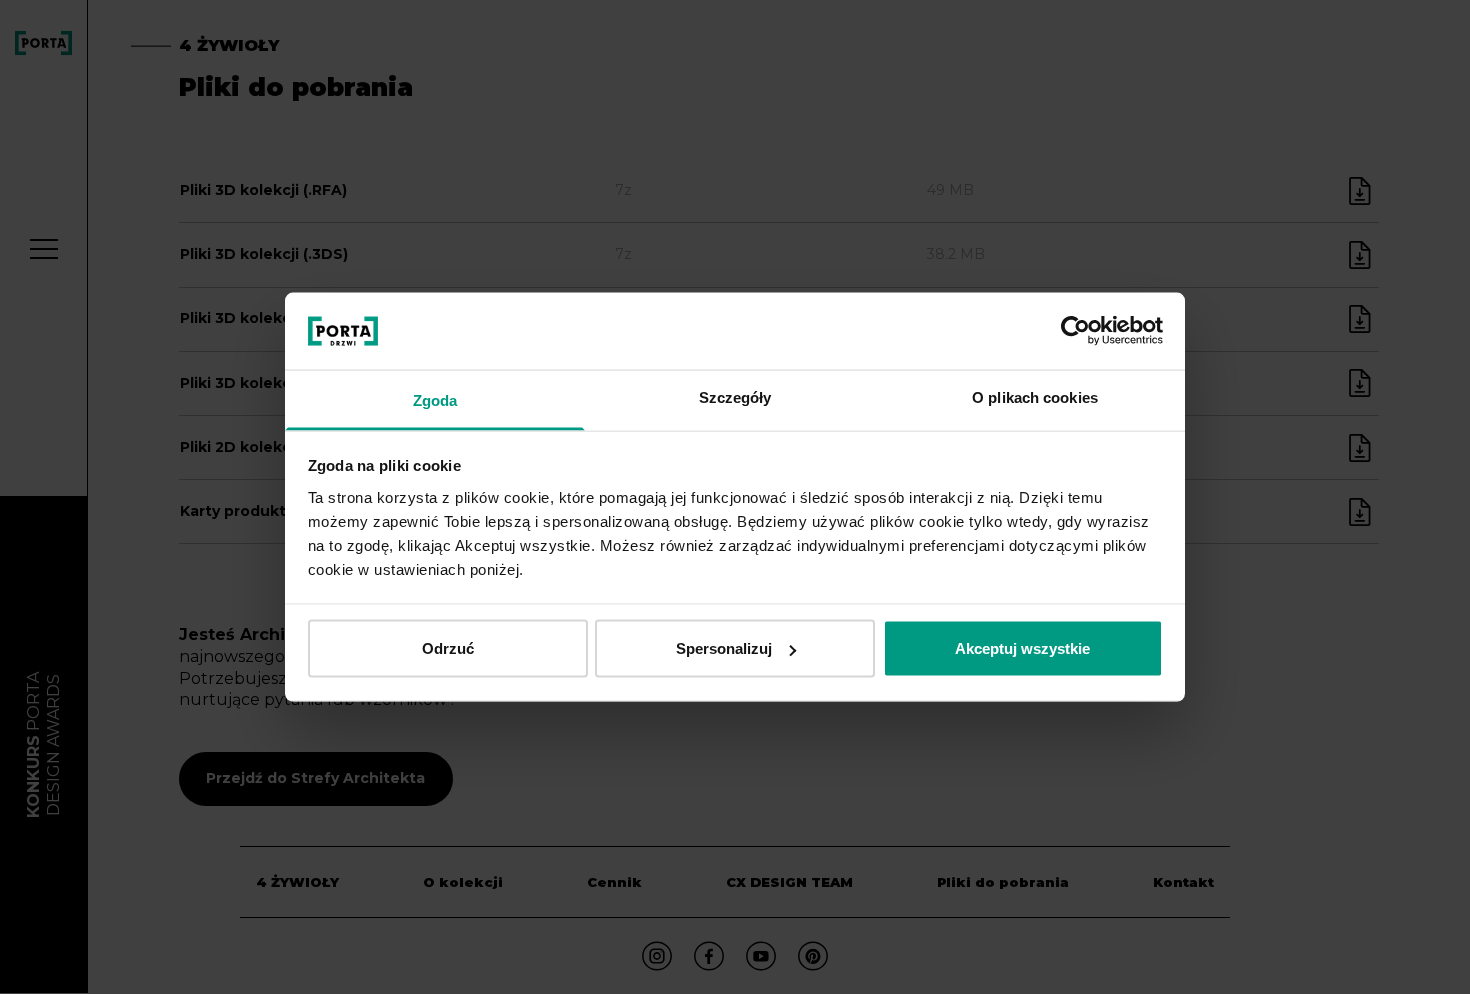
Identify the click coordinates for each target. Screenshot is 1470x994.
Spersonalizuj (724, 648)
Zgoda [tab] (435, 399)
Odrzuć (448, 648)
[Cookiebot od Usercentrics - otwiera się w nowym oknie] (1075, 331)
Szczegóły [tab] (735, 396)
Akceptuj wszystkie (1022, 648)
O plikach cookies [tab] (1035, 396)
